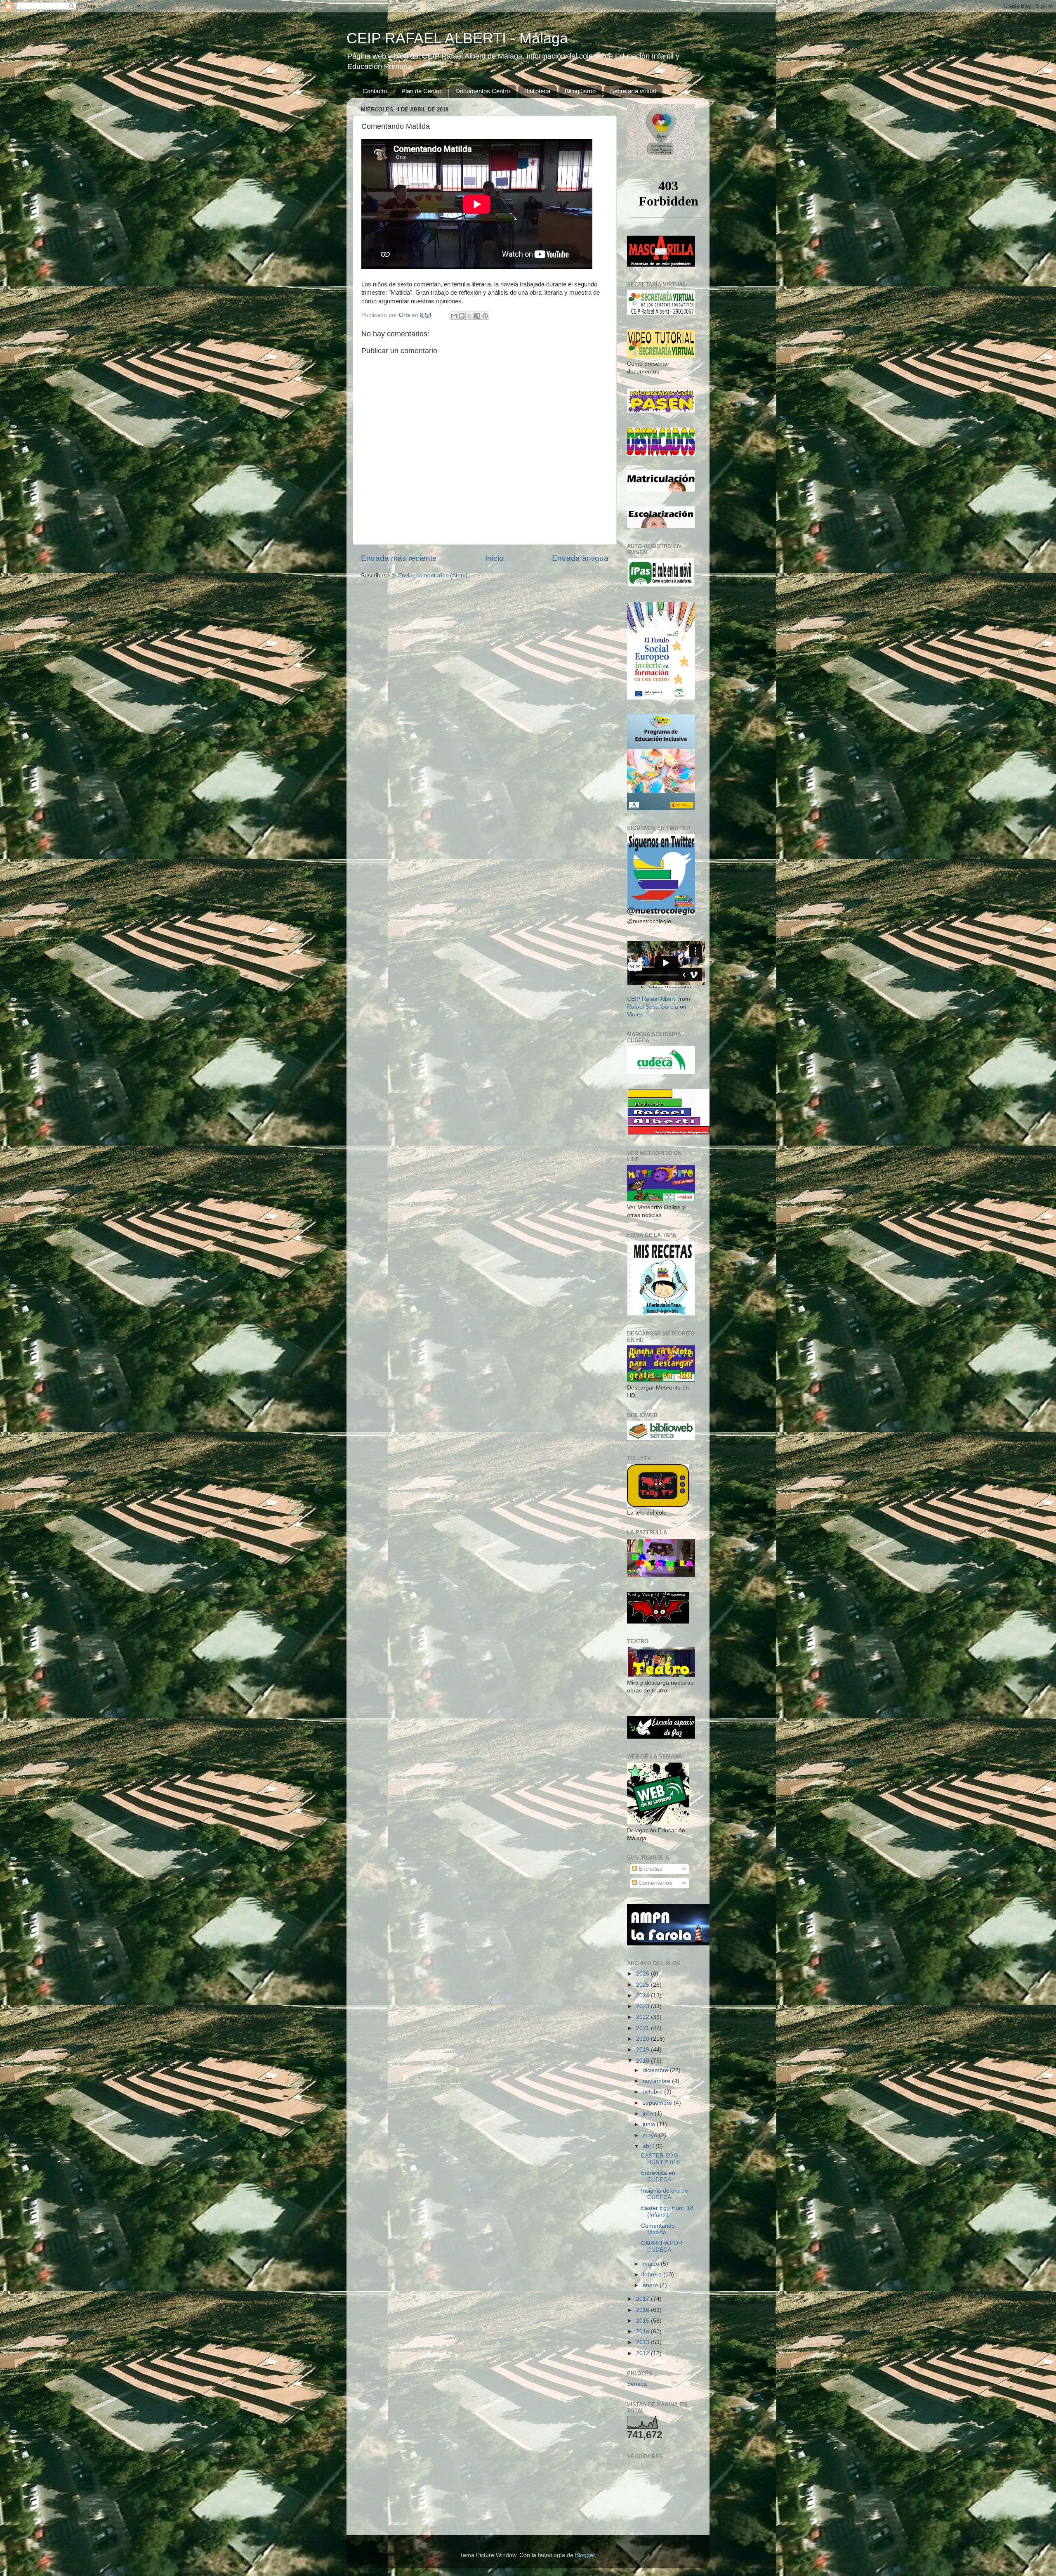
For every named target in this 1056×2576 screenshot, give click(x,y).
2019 (643, 2050)
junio (650, 2124)
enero (651, 2285)
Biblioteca (537, 91)
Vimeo (635, 1015)
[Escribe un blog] (462, 316)
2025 (643, 1985)
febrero (653, 2275)
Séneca (637, 2384)
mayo (651, 2135)
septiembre (658, 2103)
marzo (652, 2264)
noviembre (657, 2081)
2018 (643, 2061)
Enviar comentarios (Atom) (433, 575)
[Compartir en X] (469, 316)
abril (649, 2146)
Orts (405, 315)
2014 (643, 2331)
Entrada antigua (580, 558)
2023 (643, 2006)
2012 (643, 2353)
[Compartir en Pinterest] (485, 316)
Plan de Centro (421, 91)
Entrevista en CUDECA (658, 2176)
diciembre (656, 2070)
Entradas (649, 1869)
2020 (643, 2039)
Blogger (585, 2555)
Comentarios (654, 1883)
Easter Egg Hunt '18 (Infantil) (667, 2211)
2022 (643, 2017)
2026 (643, 1974)
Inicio (494, 558)
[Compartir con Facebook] (477, 316)
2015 (643, 2321)
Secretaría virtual (633, 91)
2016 (643, 2310)
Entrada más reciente (399, 558)
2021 (643, 2028)
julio (649, 2114)
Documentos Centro (483, 91)
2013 (643, 2342)
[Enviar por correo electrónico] (454, 316)
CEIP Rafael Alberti (652, 999)
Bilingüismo (580, 91)
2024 (643, 1996)
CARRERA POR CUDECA (662, 2246)
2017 (643, 2299)
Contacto (375, 91)
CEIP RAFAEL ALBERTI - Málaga (457, 38)
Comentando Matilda (658, 2229)
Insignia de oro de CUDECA (665, 2194)
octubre (653, 2092)
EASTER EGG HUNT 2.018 (660, 2159)
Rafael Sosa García (653, 1007)
